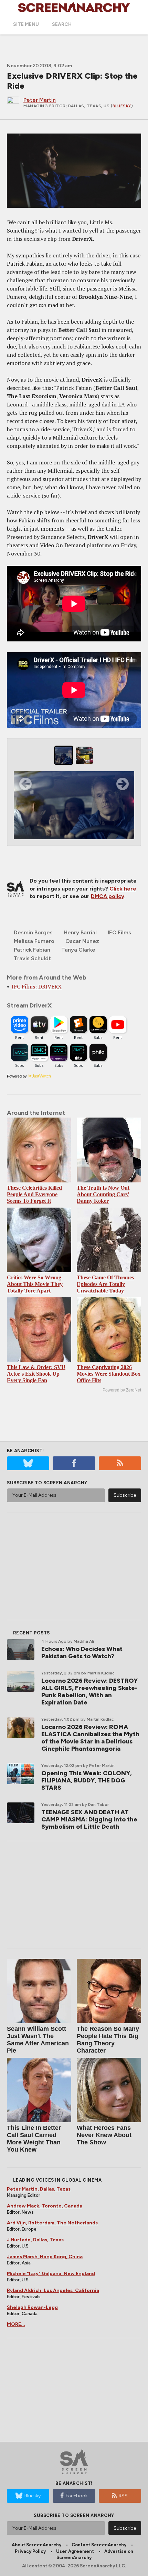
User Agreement (75, 2551)
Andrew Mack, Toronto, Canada (45, 2206)
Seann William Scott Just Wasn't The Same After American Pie (38, 2040)
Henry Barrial (80, 932)
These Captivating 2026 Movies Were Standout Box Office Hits (109, 1374)
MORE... (16, 2324)
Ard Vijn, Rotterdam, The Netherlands (52, 2223)
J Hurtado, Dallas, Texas (35, 2240)
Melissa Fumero (34, 941)
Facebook (77, 2496)
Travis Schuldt (32, 958)
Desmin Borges (33, 932)
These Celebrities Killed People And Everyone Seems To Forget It (34, 1194)
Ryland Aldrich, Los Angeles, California (53, 2290)
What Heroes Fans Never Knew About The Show (104, 2135)
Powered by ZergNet (122, 1390)
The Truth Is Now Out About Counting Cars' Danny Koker (103, 1194)
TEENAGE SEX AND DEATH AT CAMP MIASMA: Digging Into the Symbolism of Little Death (89, 1819)
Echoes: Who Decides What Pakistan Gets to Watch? (82, 1653)
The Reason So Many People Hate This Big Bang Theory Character (108, 2040)
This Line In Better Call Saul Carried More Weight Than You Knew (34, 2139)
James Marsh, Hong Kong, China (45, 2257)
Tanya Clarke (78, 950)
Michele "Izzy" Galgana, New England (51, 2274)
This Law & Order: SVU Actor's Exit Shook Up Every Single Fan (36, 1374)
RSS (123, 2496)
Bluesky (122, 106)
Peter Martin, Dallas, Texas (39, 2189)
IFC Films (119, 932)
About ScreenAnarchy (36, 2545)
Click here (123, 889)
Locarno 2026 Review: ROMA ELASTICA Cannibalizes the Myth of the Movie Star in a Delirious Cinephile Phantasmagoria (90, 1738)
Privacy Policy (30, 2551)
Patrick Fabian (32, 950)
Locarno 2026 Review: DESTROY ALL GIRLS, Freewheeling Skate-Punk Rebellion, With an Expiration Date (89, 1692)
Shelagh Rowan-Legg (32, 2307)
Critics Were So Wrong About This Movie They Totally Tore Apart (35, 1284)
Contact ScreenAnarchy (99, 2545)
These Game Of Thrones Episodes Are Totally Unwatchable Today (105, 1284)
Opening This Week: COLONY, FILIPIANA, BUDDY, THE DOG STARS (87, 1780)
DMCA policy (108, 896)
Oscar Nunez (82, 941)
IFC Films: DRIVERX (37, 986)
